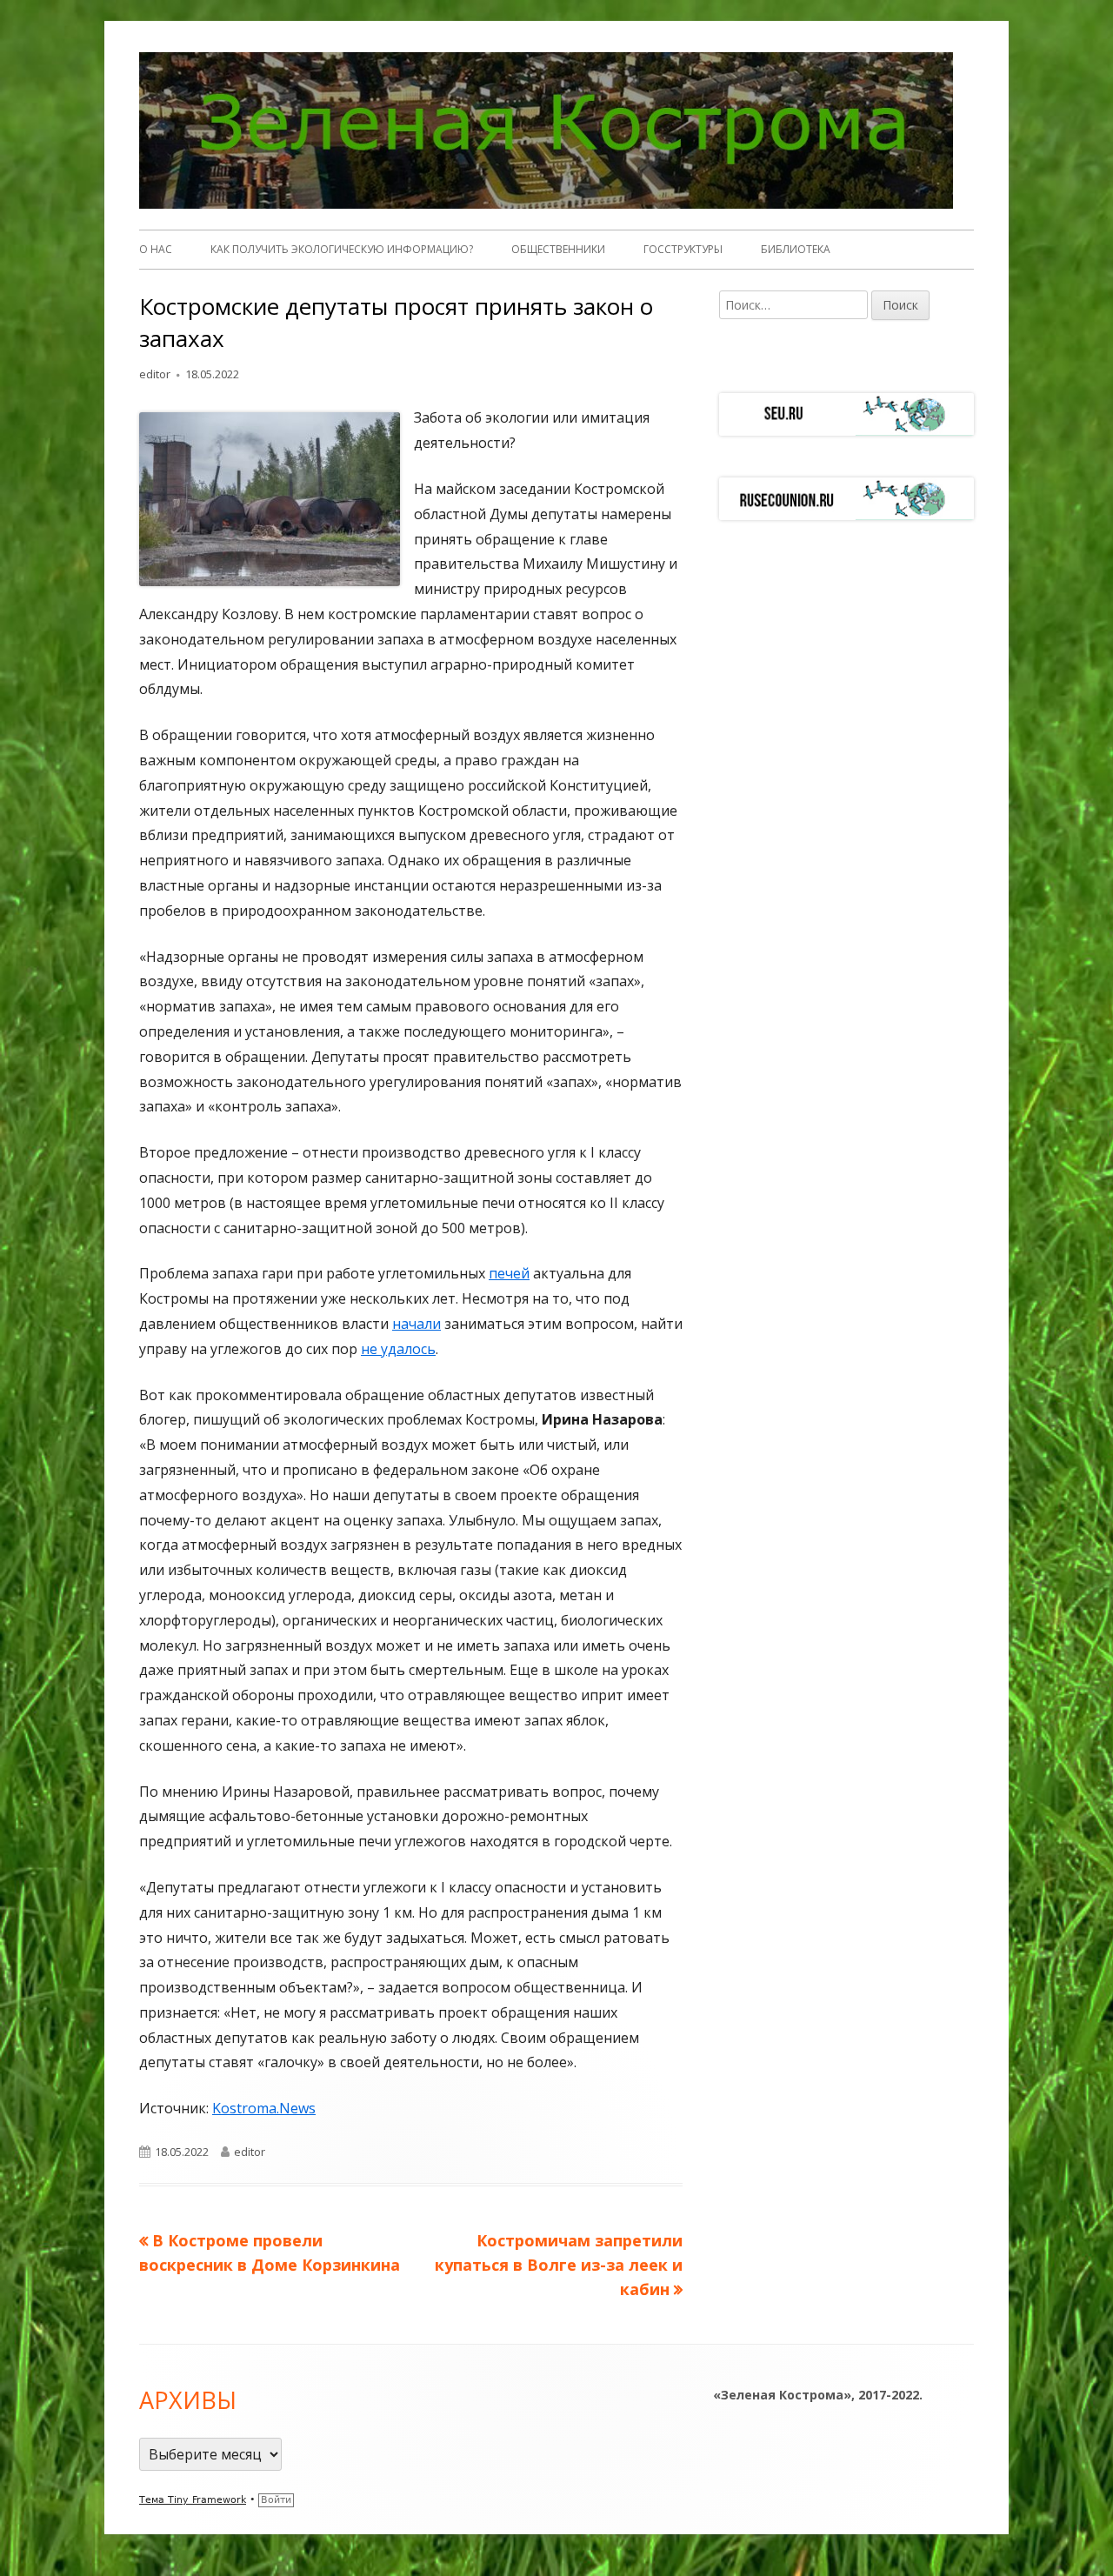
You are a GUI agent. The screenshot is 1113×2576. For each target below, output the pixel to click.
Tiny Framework (207, 2500)
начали (417, 1324)
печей (509, 1273)
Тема (153, 2500)
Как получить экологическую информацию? (342, 249)
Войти (276, 2500)
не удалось (398, 1349)
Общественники (558, 249)
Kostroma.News (264, 2108)
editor (155, 374)
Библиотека (796, 249)
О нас (156, 249)
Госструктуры (683, 249)
